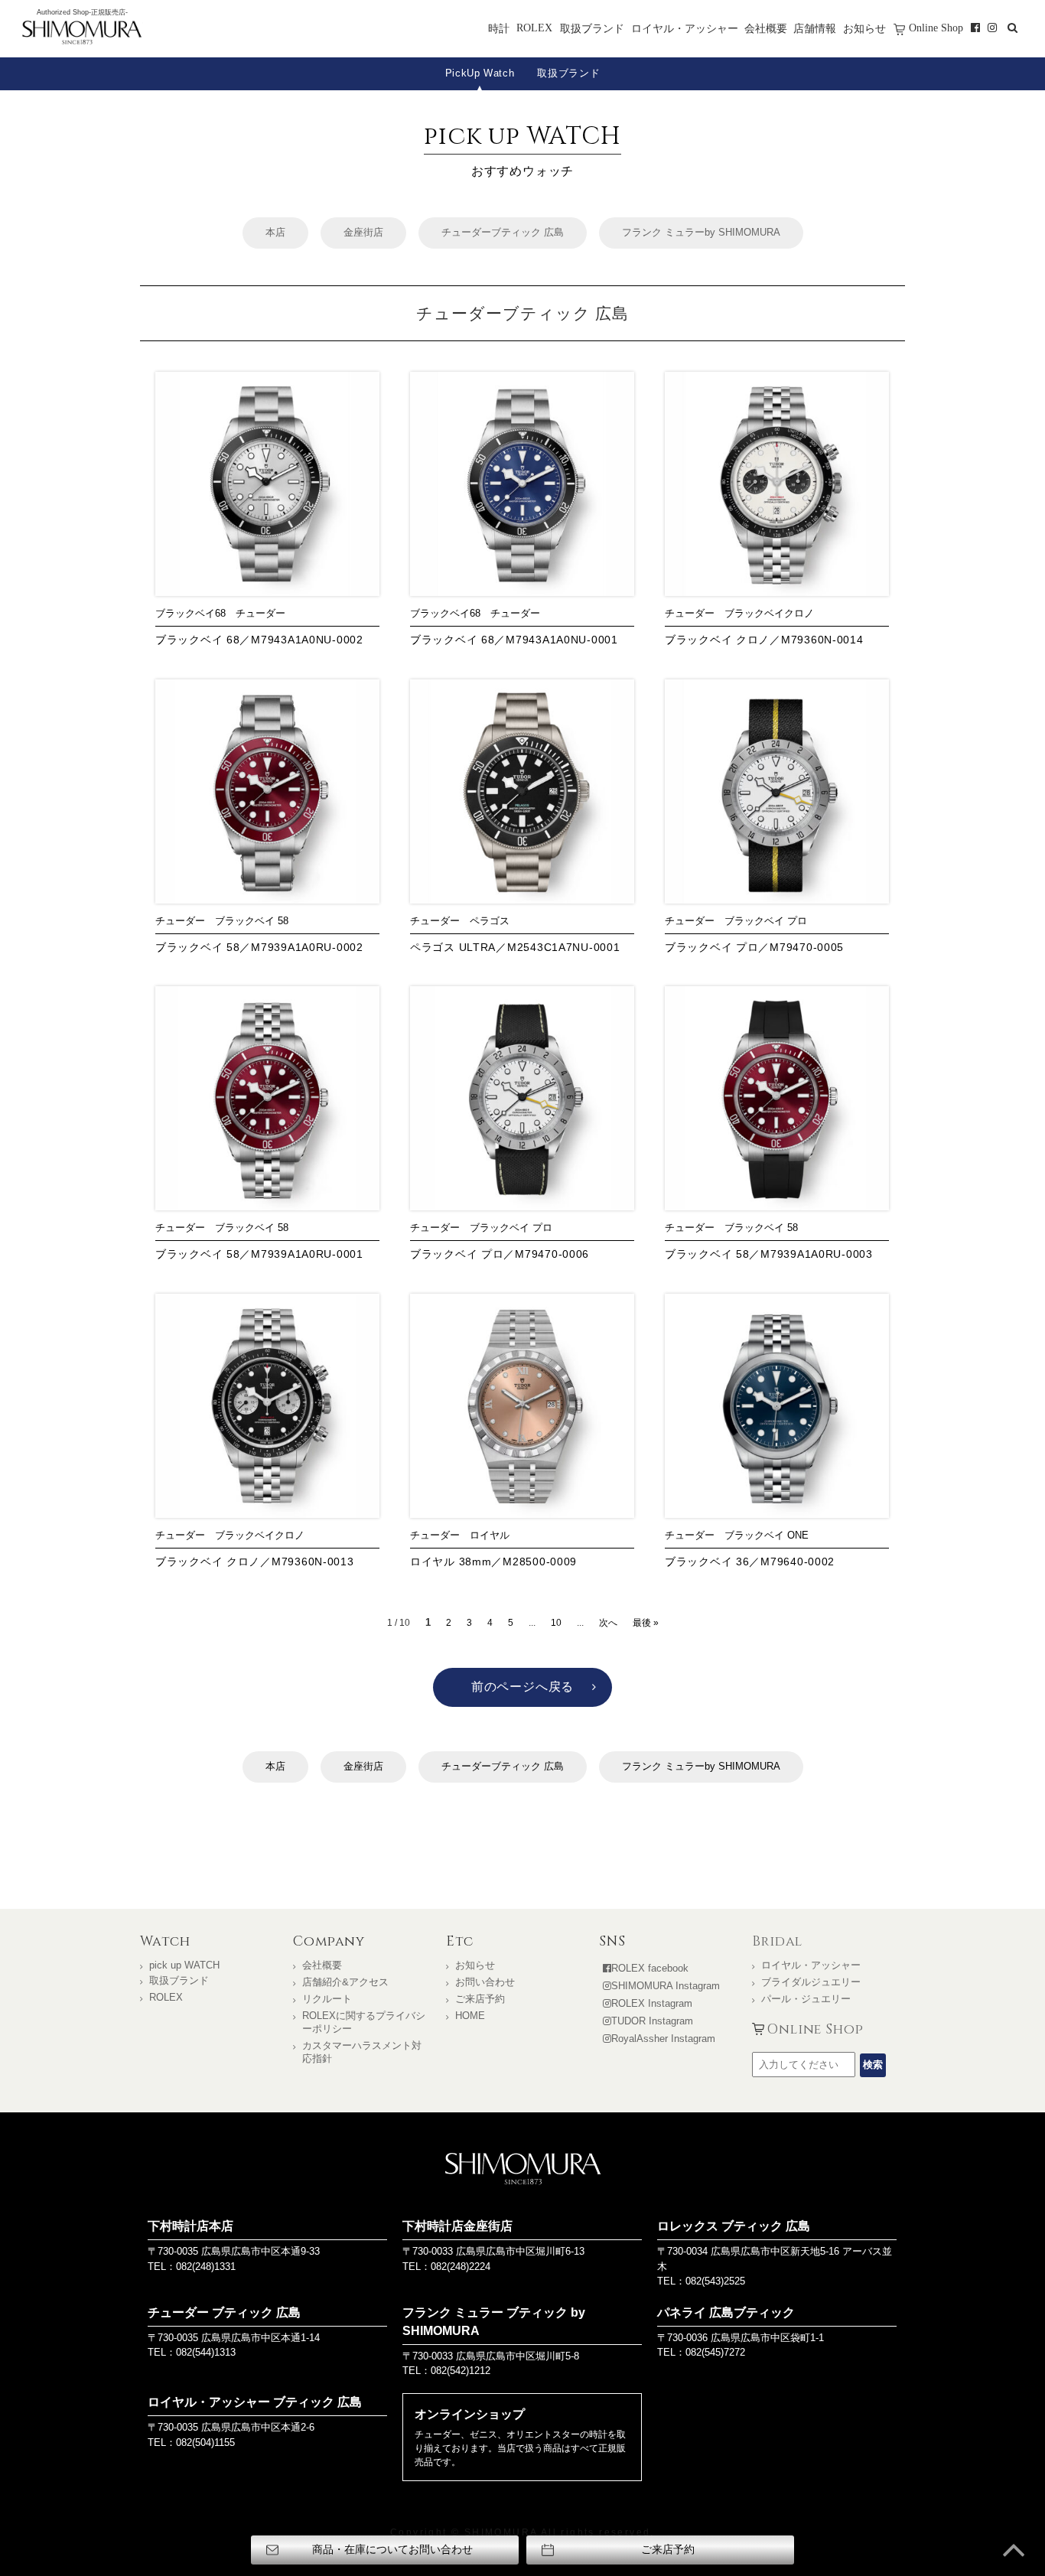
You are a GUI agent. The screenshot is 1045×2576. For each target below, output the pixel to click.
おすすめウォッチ (522, 149)
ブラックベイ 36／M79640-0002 (750, 1562)
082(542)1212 (461, 2371)
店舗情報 (815, 28)
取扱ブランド (592, 28)
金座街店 (363, 232)
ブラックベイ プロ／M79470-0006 (500, 1254)
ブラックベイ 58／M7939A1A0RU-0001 (259, 1254)
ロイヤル (490, 1535)
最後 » (646, 1623)
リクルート (327, 1999)
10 (556, 1623)
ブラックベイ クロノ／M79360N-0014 (764, 640)
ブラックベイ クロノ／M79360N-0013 (255, 1562)
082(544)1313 (206, 2352)
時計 (499, 28)
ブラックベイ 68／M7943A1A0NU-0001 (514, 640)
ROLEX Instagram (652, 2003)
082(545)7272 (715, 2352)
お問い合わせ (485, 1982)
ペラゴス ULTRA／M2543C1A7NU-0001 (515, 947)
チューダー (260, 613)
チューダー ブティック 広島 (224, 2312)
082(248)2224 (461, 2267)
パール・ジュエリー (806, 1999)
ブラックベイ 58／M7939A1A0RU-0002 (259, 947)
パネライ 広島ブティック (726, 2312)
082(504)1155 (205, 2442)
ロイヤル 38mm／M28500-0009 (493, 1562)
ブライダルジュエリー (811, 1982)
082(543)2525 (715, 2281)
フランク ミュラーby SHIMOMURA (701, 232)
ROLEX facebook (650, 1968)
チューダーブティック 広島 (503, 232)
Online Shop (936, 28)
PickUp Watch (480, 73)
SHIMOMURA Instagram (666, 1986)
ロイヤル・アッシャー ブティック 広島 (255, 2402)
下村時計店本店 (190, 2226)
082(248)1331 (206, 2267)
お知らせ (864, 28)
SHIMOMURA (523, 2169)
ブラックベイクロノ (769, 613)
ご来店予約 (480, 1999)
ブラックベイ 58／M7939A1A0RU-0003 (769, 1254)
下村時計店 (82, 34)
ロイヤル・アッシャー (685, 28)
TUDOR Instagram (652, 2021)
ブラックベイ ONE (767, 1535)
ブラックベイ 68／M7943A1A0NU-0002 (259, 640)
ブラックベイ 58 (252, 921)
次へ (608, 1623)
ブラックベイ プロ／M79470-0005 (754, 947)
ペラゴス (490, 921)
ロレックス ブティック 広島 (734, 2226)
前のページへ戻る (522, 1687)
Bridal (777, 1942)
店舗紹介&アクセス (345, 1982)
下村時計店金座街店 (457, 2226)
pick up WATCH (184, 1965)
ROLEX (534, 28)
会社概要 (766, 28)
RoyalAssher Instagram (663, 2039)
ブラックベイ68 (190, 613)
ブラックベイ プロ (766, 921)
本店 (275, 232)
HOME (470, 2016)
